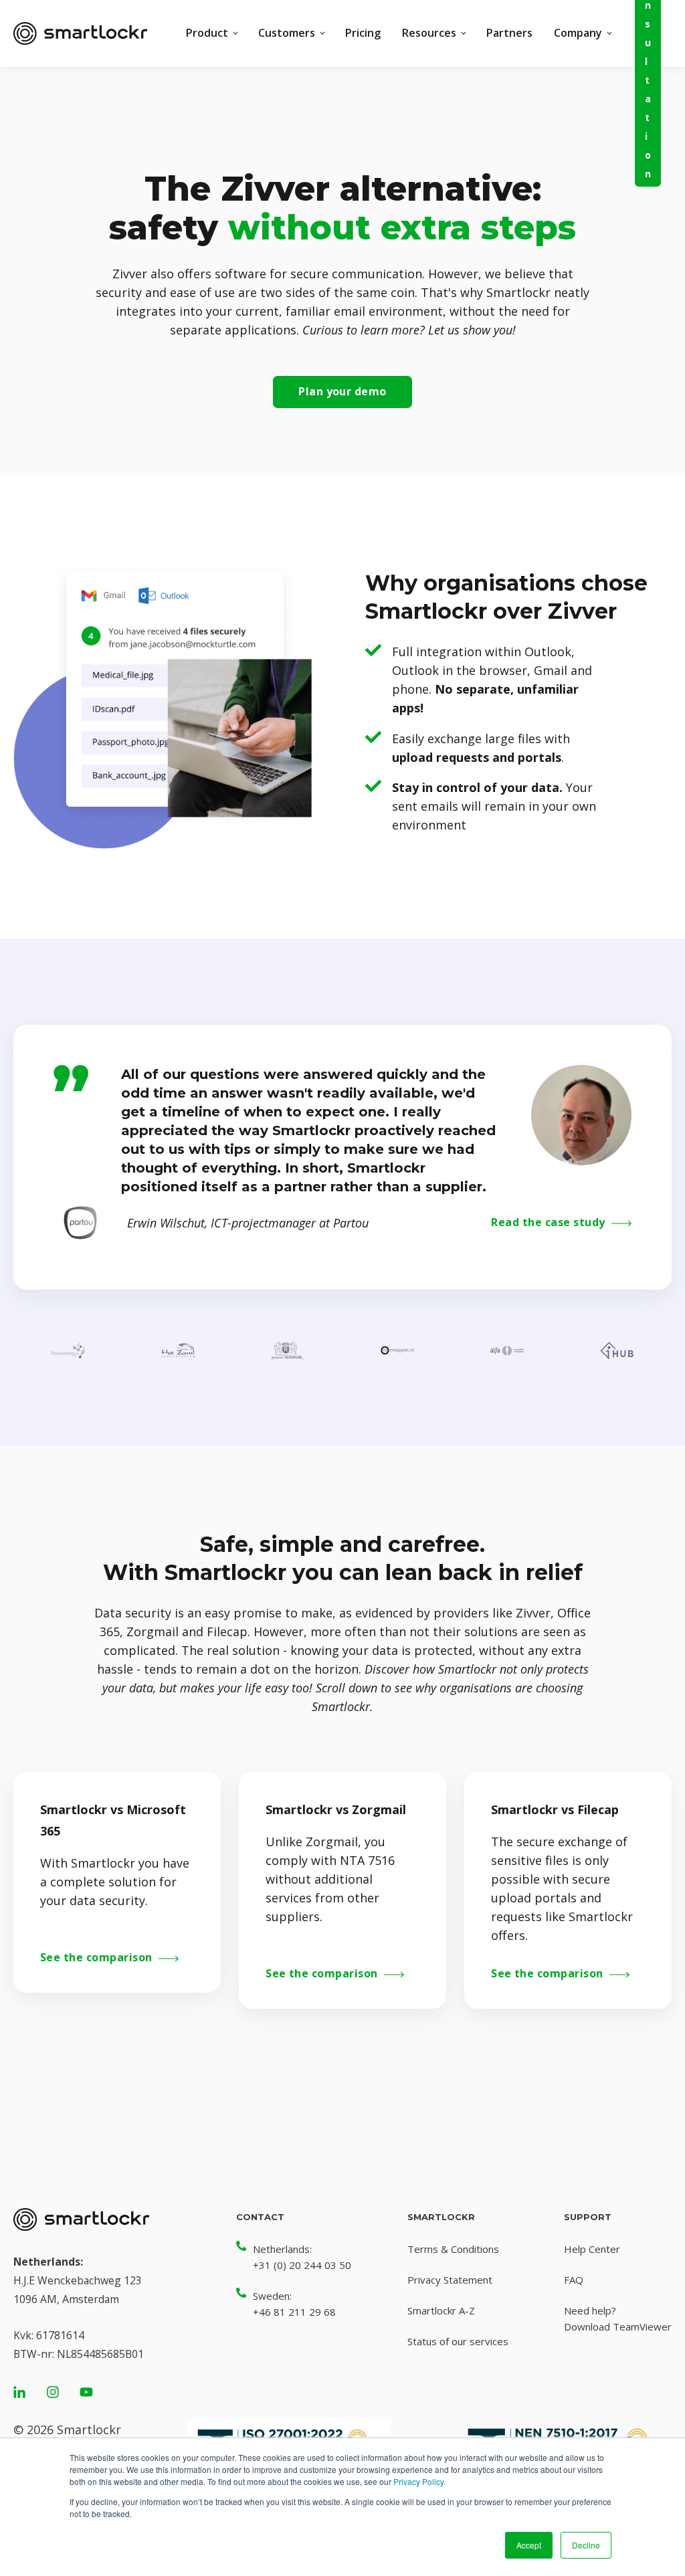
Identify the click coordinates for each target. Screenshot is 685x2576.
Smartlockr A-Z (441, 2310)
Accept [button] (529, 2545)
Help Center (592, 2249)
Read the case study (550, 1223)
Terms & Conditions (453, 2249)
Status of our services (458, 2341)
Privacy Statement (450, 2280)
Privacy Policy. (419, 2481)
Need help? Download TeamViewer (618, 2318)
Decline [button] (586, 2545)
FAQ (574, 2280)
